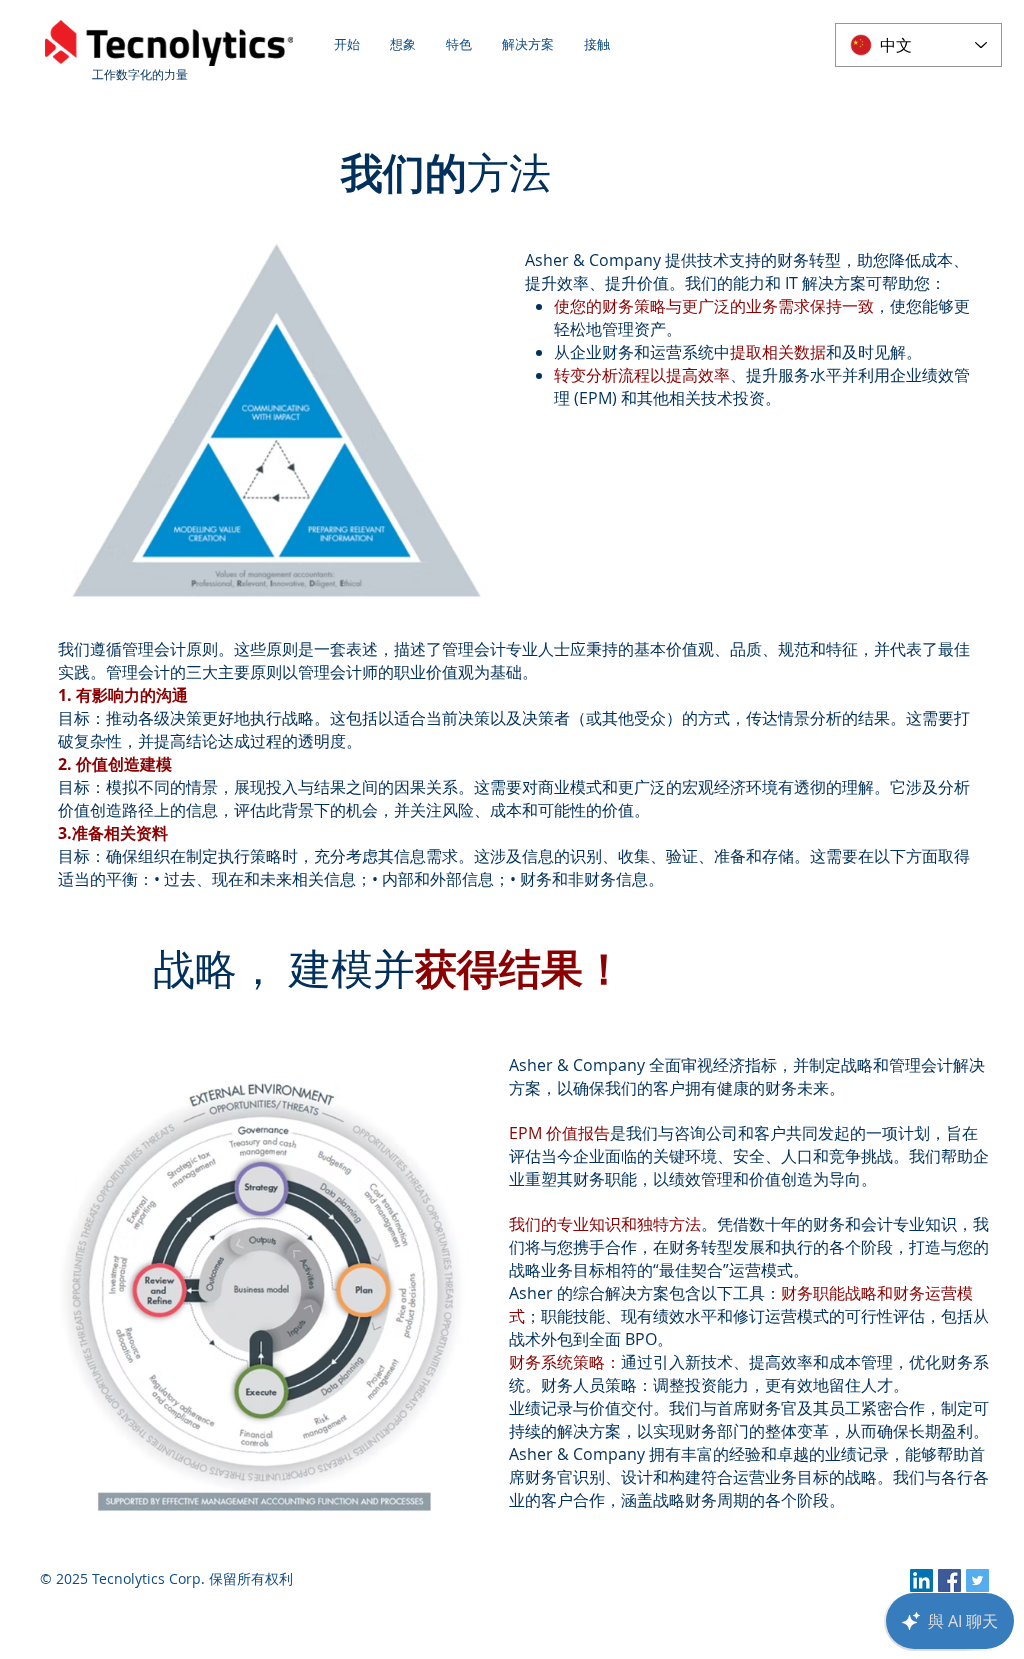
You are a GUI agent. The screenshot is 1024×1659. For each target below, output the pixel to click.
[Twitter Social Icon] (977, 1580)
